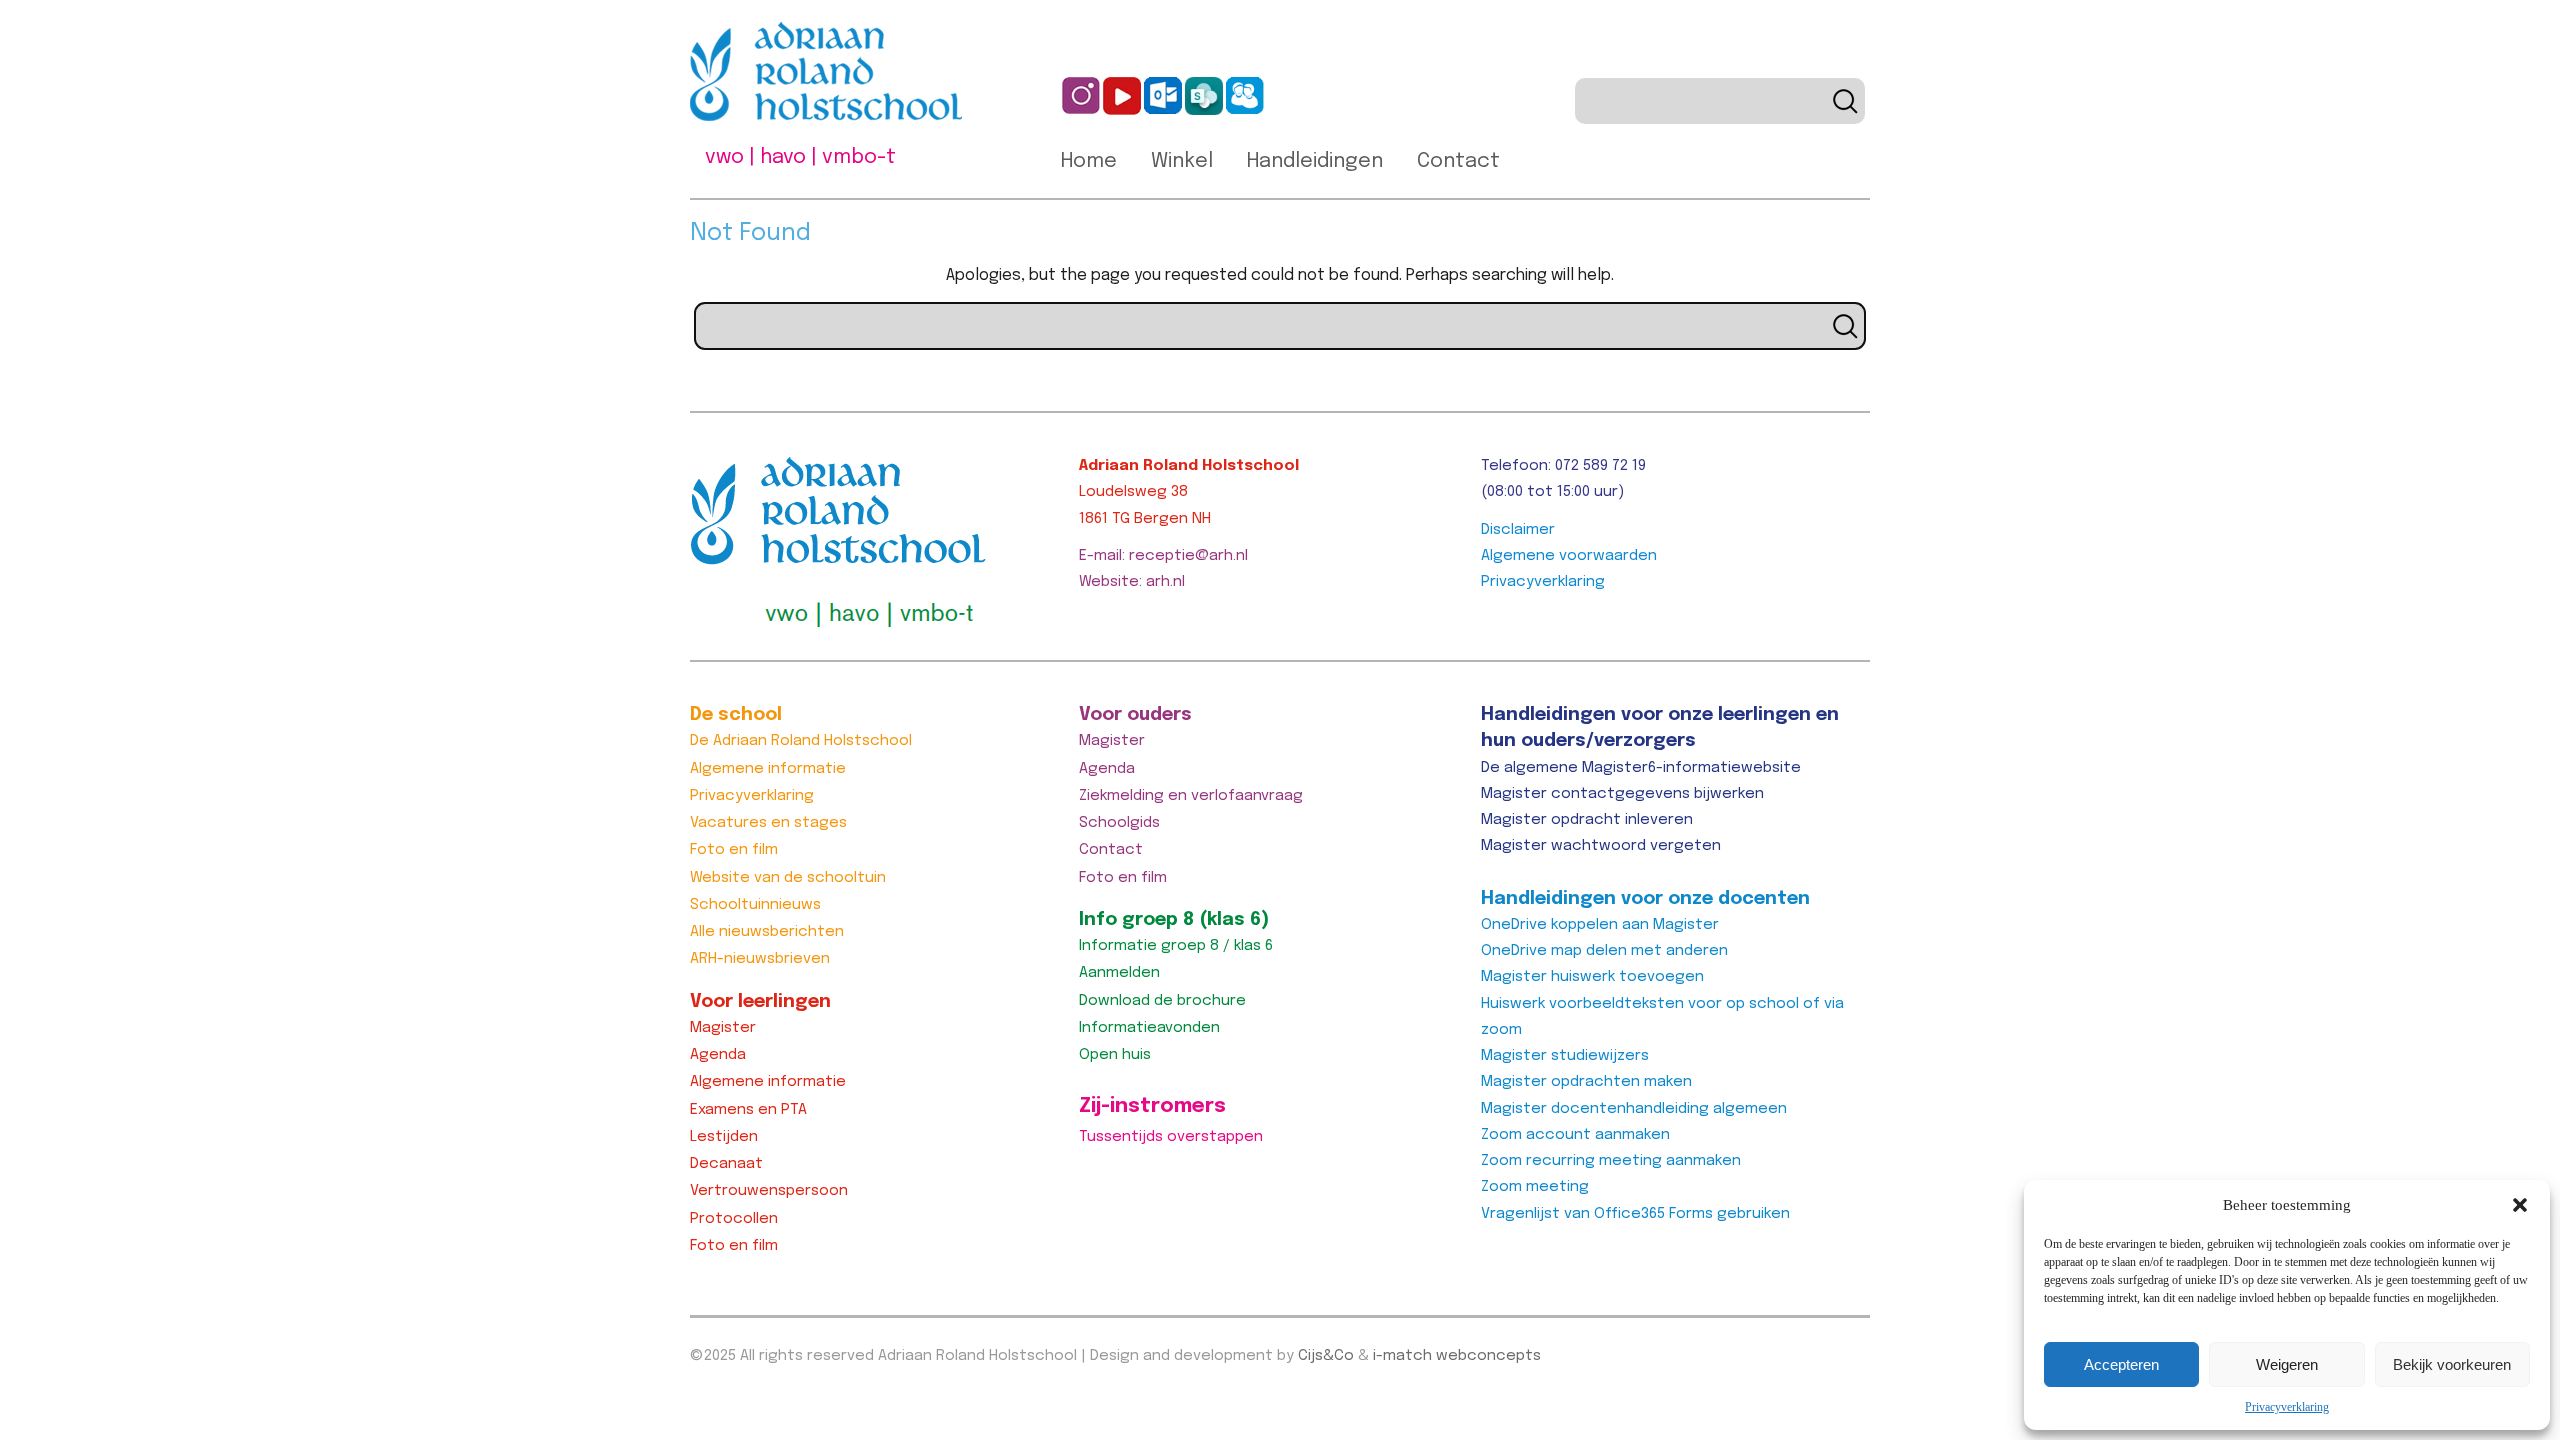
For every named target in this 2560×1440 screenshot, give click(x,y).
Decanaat (726, 1164)
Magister (723, 1028)
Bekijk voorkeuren (2452, 1364)
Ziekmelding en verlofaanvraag (1191, 796)
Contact (1458, 161)
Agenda (718, 1055)
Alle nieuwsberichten (767, 932)
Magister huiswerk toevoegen (1592, 977)
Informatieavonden (1149, 1028)
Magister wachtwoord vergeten (1601, 846)
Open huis (1115, 1055)
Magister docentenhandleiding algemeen (1634, 1109)
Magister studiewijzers (1565, 1056)
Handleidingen (1315, 161)
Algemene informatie (768, 769)
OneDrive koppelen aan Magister (1600, 925)
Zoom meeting (1535, 1187)
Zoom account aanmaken (1575, 1135)
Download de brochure (1162, 1001)
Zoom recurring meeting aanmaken (1611, 1161)
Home (1089, 161)
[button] (2520, 1205)
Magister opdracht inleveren (1587, 820)
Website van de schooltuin (788, 878)
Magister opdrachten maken (1586, 1082)
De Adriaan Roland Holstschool (801, 741)
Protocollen (734, 1219)
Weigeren (2287, 1364)
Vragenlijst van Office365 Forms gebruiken (1635, 1214)
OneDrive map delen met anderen (1604, 951)
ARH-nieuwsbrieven (760, 959)
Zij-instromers (1152, 1106)
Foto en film (734, 850)
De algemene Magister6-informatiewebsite (1641, 768)
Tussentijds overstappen (1171, 1137)
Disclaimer (1518, 530)
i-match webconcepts (1457, 1356)
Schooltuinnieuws (755, 905)
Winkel (1182, 161)
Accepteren (2121, 1364)
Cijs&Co (1326, 1356)
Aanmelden (1119, 973)
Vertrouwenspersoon (769, 1191)
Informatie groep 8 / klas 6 (1176, 946)
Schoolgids (1119, 823)
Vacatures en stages (768, 823)
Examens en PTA (748, 1110)
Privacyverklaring (2287, 1407)
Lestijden (724, 1137)
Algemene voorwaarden (1569, 556)
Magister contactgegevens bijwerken (1622, 794)
